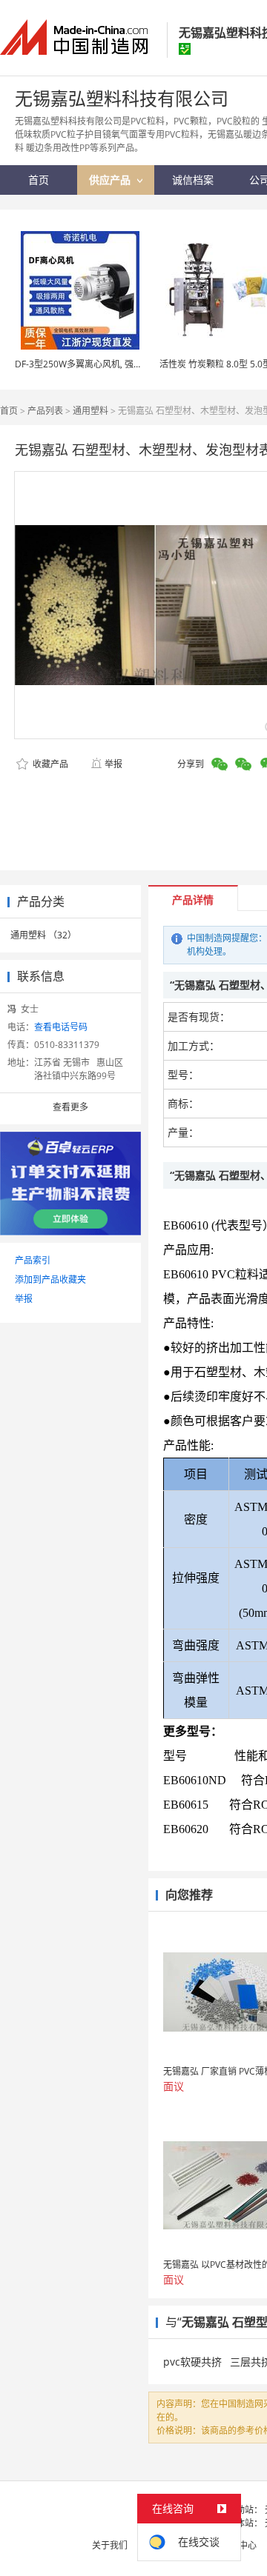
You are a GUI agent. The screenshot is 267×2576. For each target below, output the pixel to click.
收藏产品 (49, 764)
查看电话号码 (61, 1027)
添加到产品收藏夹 (50, 1279)
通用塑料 (90, 411)
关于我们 (110, 2545)
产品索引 (33, 1260)
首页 (9, 411)
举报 (113, 764)
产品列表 (45, 411)
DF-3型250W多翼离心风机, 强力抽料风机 (96, 364)
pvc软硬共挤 (192, 2362)
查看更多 (70, 1107)
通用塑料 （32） (43, 935)
